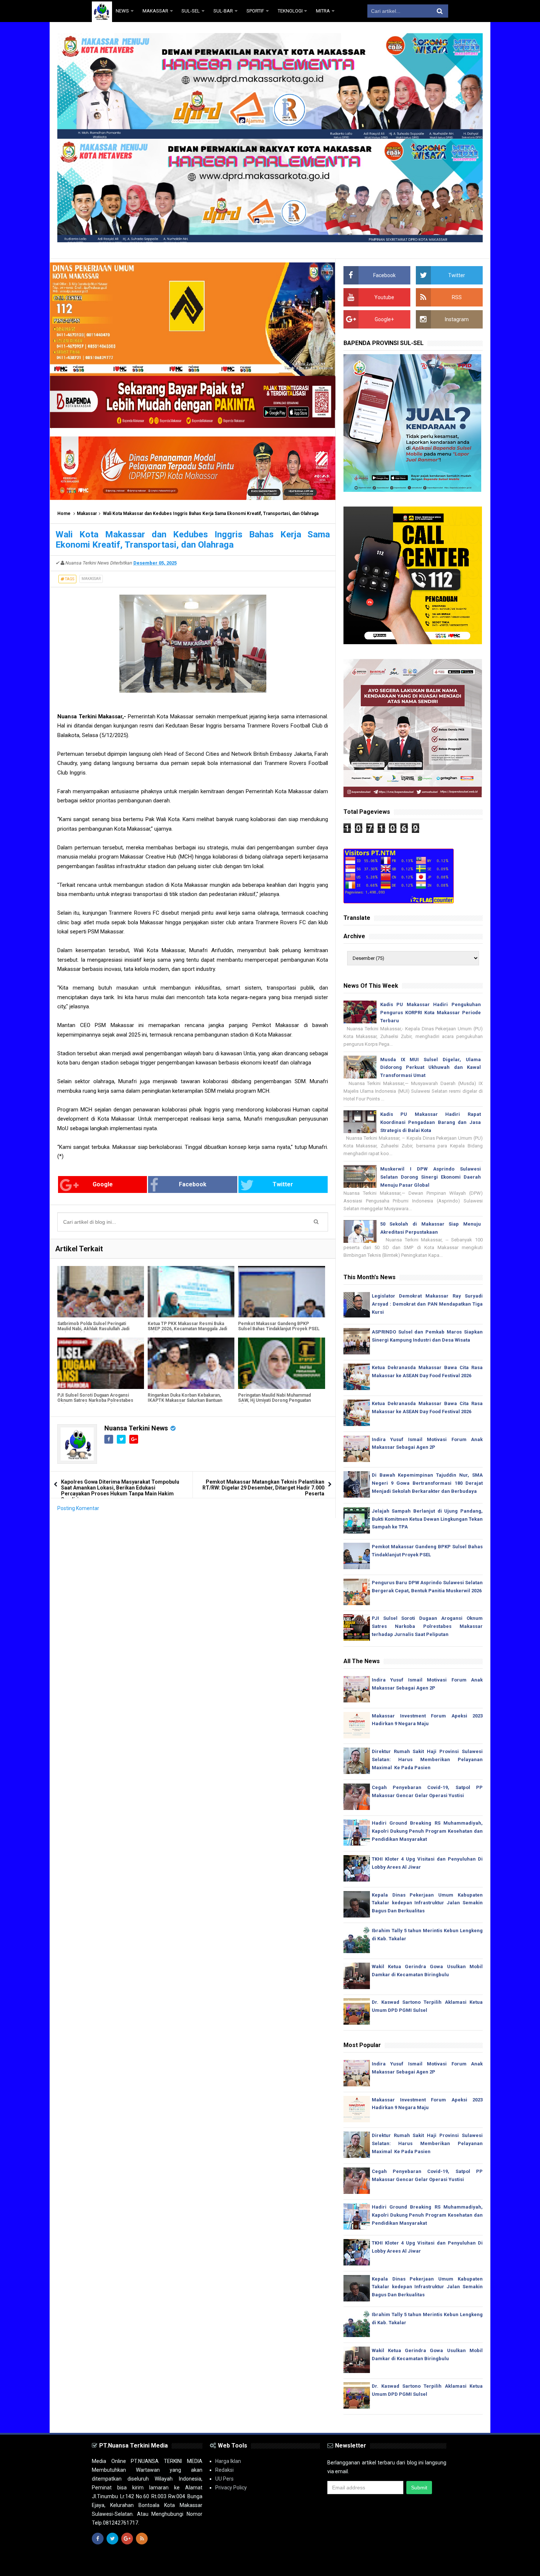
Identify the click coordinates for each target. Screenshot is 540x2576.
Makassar (87, 514)
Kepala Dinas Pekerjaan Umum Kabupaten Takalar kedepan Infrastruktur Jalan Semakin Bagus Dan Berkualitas (427, 1903)
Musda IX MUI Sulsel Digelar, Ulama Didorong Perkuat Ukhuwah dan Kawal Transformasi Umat (431, 1068)
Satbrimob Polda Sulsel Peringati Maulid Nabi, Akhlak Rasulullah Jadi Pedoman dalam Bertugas (93, 1329)
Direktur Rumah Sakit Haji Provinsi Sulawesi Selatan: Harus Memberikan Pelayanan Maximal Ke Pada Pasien (427, 1759)
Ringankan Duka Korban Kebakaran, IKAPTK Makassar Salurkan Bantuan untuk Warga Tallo (185, 1400)
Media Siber (434, 2564)
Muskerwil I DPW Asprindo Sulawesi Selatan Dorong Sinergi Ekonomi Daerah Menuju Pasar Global (431, 1177)
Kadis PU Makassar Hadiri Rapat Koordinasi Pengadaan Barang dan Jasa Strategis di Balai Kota (431, 1122)
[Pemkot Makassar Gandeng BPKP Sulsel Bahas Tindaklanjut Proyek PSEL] (281, 1292)
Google (103, 1184)
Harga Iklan (228, 2461)
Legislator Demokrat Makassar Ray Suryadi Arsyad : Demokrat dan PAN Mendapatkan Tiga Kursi (427, 1304)
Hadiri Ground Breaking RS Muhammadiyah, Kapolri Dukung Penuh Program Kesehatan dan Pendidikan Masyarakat (427, 1831)
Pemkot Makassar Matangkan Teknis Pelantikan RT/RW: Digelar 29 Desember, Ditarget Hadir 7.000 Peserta (263, 1488)
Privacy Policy (231, 2488)
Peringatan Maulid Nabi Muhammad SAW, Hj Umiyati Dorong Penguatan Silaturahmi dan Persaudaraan (274, 1400)
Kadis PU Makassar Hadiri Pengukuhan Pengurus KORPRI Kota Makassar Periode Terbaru (431, 1013)
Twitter (283, 1184)
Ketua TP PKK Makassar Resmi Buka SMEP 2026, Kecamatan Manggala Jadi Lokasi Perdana (187, 1329)
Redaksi (224, 2470)
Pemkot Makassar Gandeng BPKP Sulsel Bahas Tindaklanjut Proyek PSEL (279, 1326)
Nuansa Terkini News (136, 1428)
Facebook (193, 1184)
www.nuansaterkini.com (363, 2564)
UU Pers (224, 2479)
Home (64, 514)
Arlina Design (283, 2564)
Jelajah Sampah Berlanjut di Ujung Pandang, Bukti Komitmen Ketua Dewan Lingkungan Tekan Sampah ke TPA (427, 1519)
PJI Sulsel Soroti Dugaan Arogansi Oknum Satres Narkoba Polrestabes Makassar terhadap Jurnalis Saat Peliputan (95, 1403)
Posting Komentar (78, 1508)
